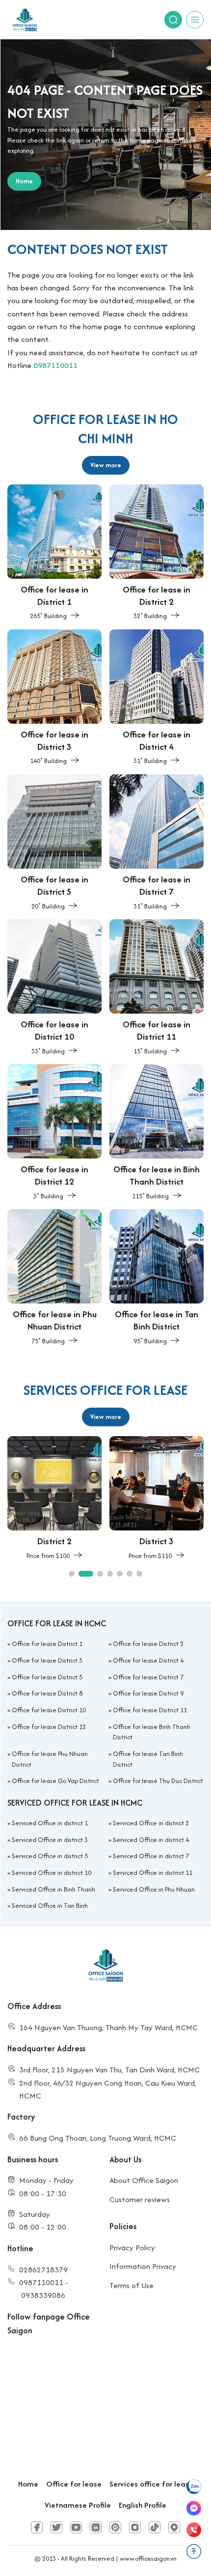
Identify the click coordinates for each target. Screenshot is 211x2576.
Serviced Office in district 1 (50, 1823)
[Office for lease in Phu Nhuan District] (54, 1278)
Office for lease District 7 (148, 1677)
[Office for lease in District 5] (54, 843)
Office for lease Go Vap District (55, 1781)
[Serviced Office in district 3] (157, 1499)
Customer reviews (140, 2199)
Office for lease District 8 (47, 1693)
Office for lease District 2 (148, 1644)
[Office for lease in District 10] (54, 988)
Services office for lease (151, 2484)
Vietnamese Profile (78, 2505)
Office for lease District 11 (150, 1710)
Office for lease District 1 (47, 1644)
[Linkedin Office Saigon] (96, 2527)
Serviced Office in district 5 (50, 1856)
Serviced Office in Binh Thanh (53, 1889)
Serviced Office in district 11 (153, 1873)
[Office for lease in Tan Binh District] (157, 1278)
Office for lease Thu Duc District (158, 1781)
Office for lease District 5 (47, 1677)
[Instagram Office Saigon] (135, 2527)
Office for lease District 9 (148, 1693)
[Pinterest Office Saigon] (115, 2527)
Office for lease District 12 (49, 1727)
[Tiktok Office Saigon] (155, 2527)
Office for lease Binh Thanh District (152, 1732)
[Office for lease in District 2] (157, 553)
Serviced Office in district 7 (151, 1856)
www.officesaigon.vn (148, 2559)
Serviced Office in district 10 (52, 1873)
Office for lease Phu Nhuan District (50, 1759)
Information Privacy (143, 2266)
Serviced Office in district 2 (151, 1823)
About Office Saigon (144, 2180)
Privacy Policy (132, 2248)
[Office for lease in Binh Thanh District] (157, 1133)
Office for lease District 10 (49, 1710)
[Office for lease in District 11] (157, 988)
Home (28, 2484)
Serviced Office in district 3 (50, 1840)
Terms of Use (132, 2285)
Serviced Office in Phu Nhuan (154, 1889)
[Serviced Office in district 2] (54, 1499)
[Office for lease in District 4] (157, 698)
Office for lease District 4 (148, 1660)
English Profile (143, 2505)
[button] (72, 1574)
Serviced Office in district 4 (151, 1840)
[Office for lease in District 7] (157, 843)
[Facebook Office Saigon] (37, 2527)
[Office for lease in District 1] (54, 553)
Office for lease (74, 2484)
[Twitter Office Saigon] (56, 2527)
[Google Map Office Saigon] (174, 2527)
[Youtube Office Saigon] (76, 2527)
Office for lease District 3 (47, 1660)
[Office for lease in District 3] (54, 698)
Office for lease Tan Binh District (148, 1759)
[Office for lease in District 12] (54, 1133)
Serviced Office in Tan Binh (50, 1906)
